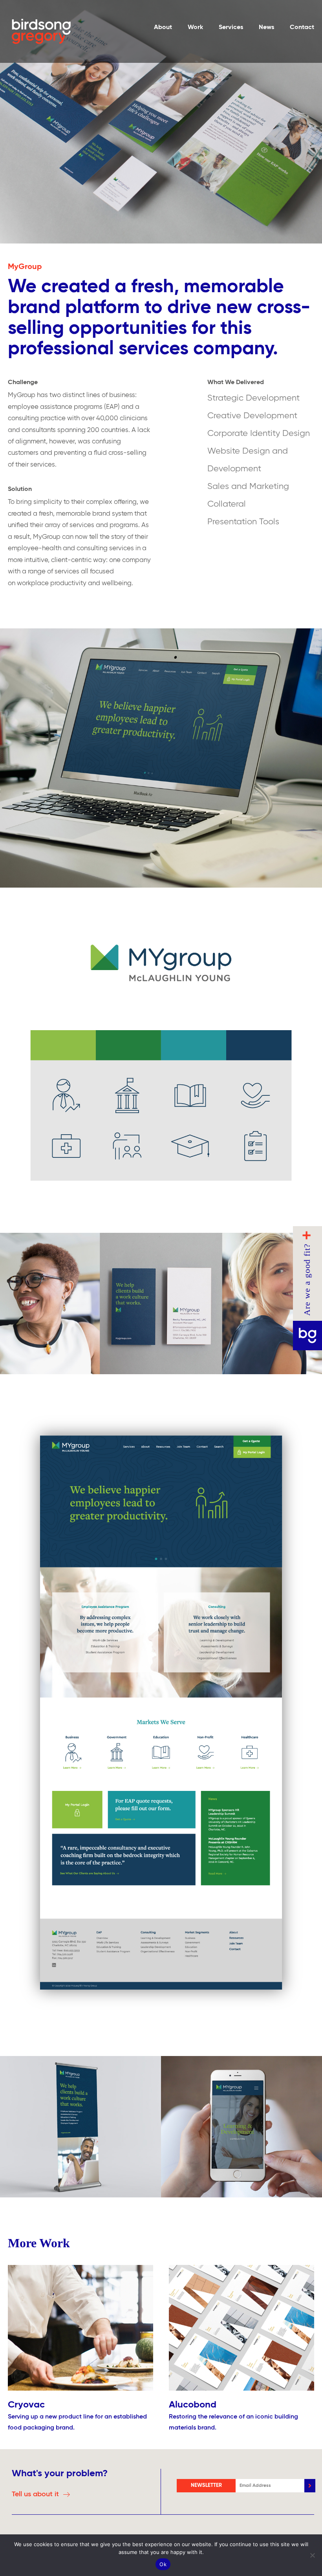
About (163, 27)
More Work (39, 2243)
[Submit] (310, 2486)
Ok (163, 2564)
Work (195, 27)
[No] (312, 2555)
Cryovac (26, 2405)
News (266, 27)
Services (231, 27)
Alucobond (193, 2405)
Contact (302, 27)
